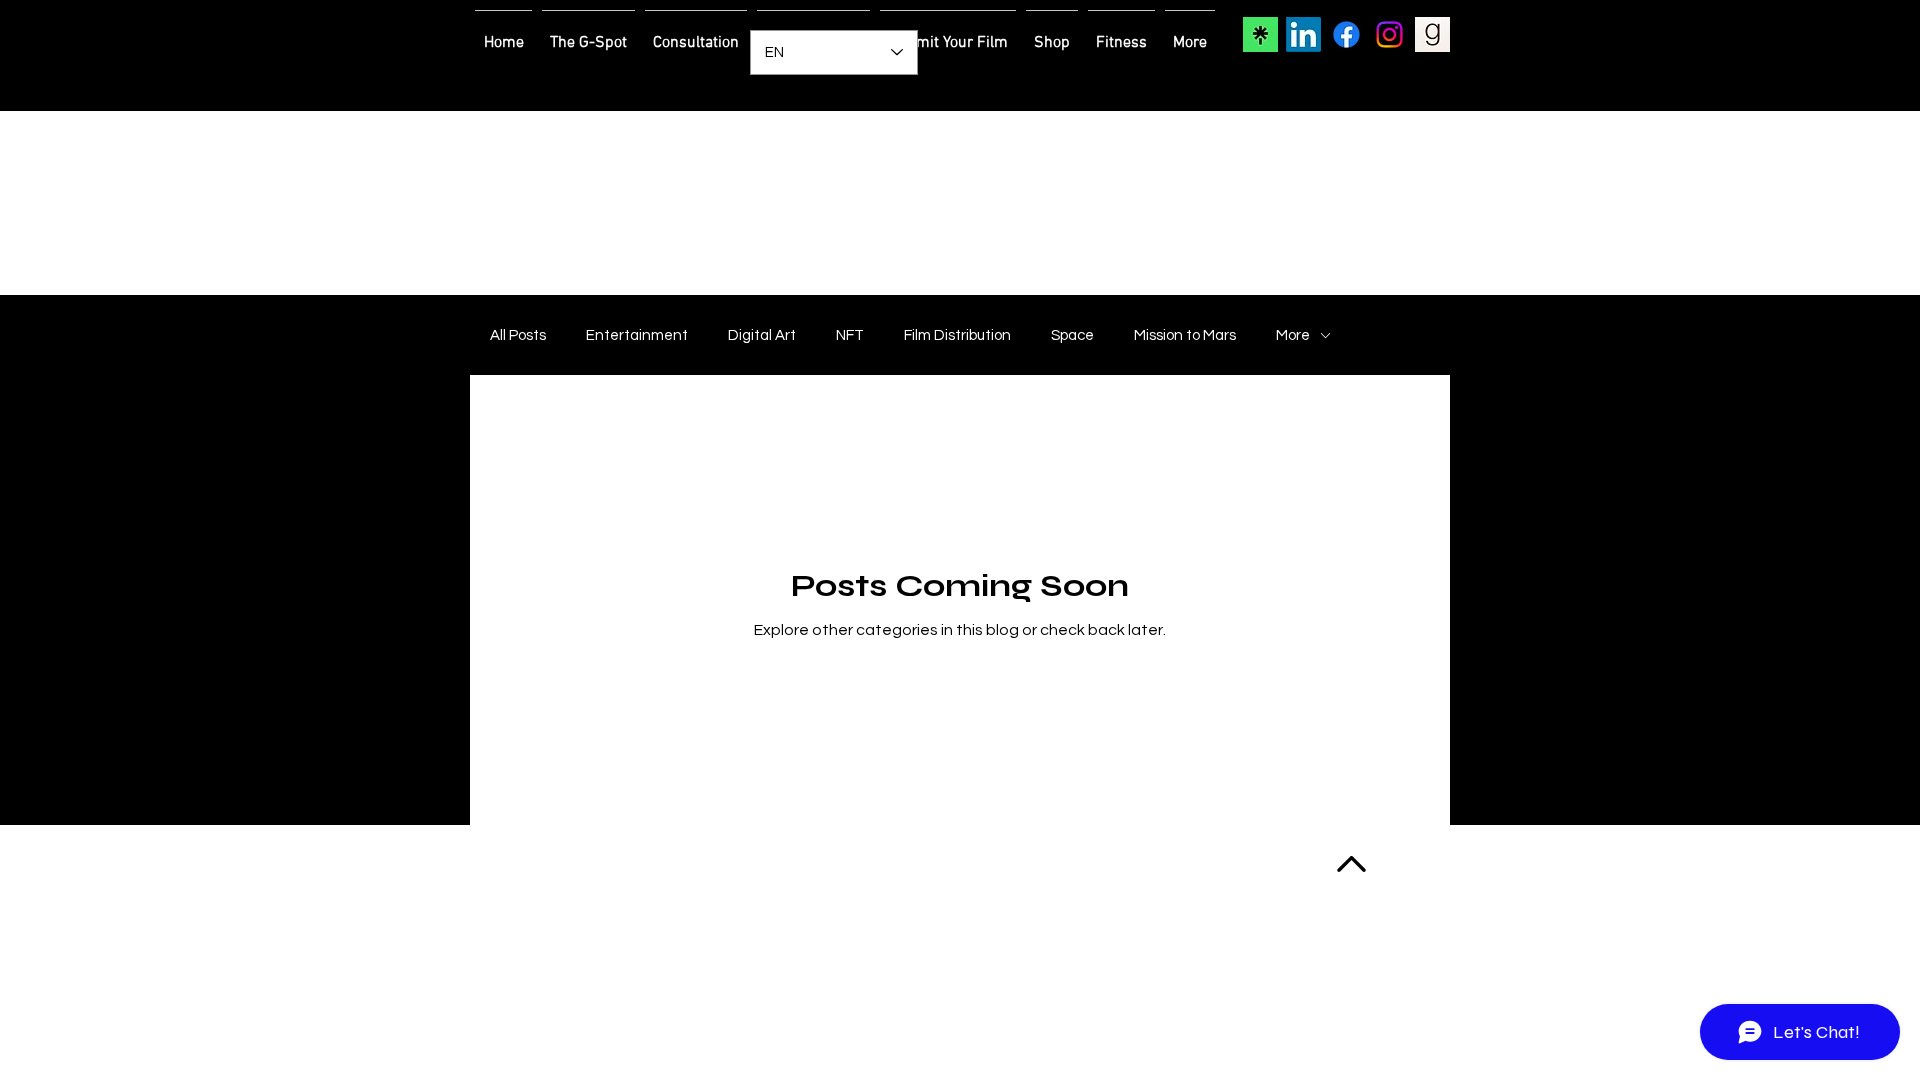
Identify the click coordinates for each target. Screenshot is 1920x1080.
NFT (850, 335)
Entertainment (637, 335)
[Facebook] (1346, 34)
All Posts (518, 335)
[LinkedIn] (1303, 34)
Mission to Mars (1185, 335)
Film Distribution (957, 335)
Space (1072, 335)
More (1293, 335)
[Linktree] (1260, 34)
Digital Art (762, 335)
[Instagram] (1389, 34)
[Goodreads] (1432, 34)
